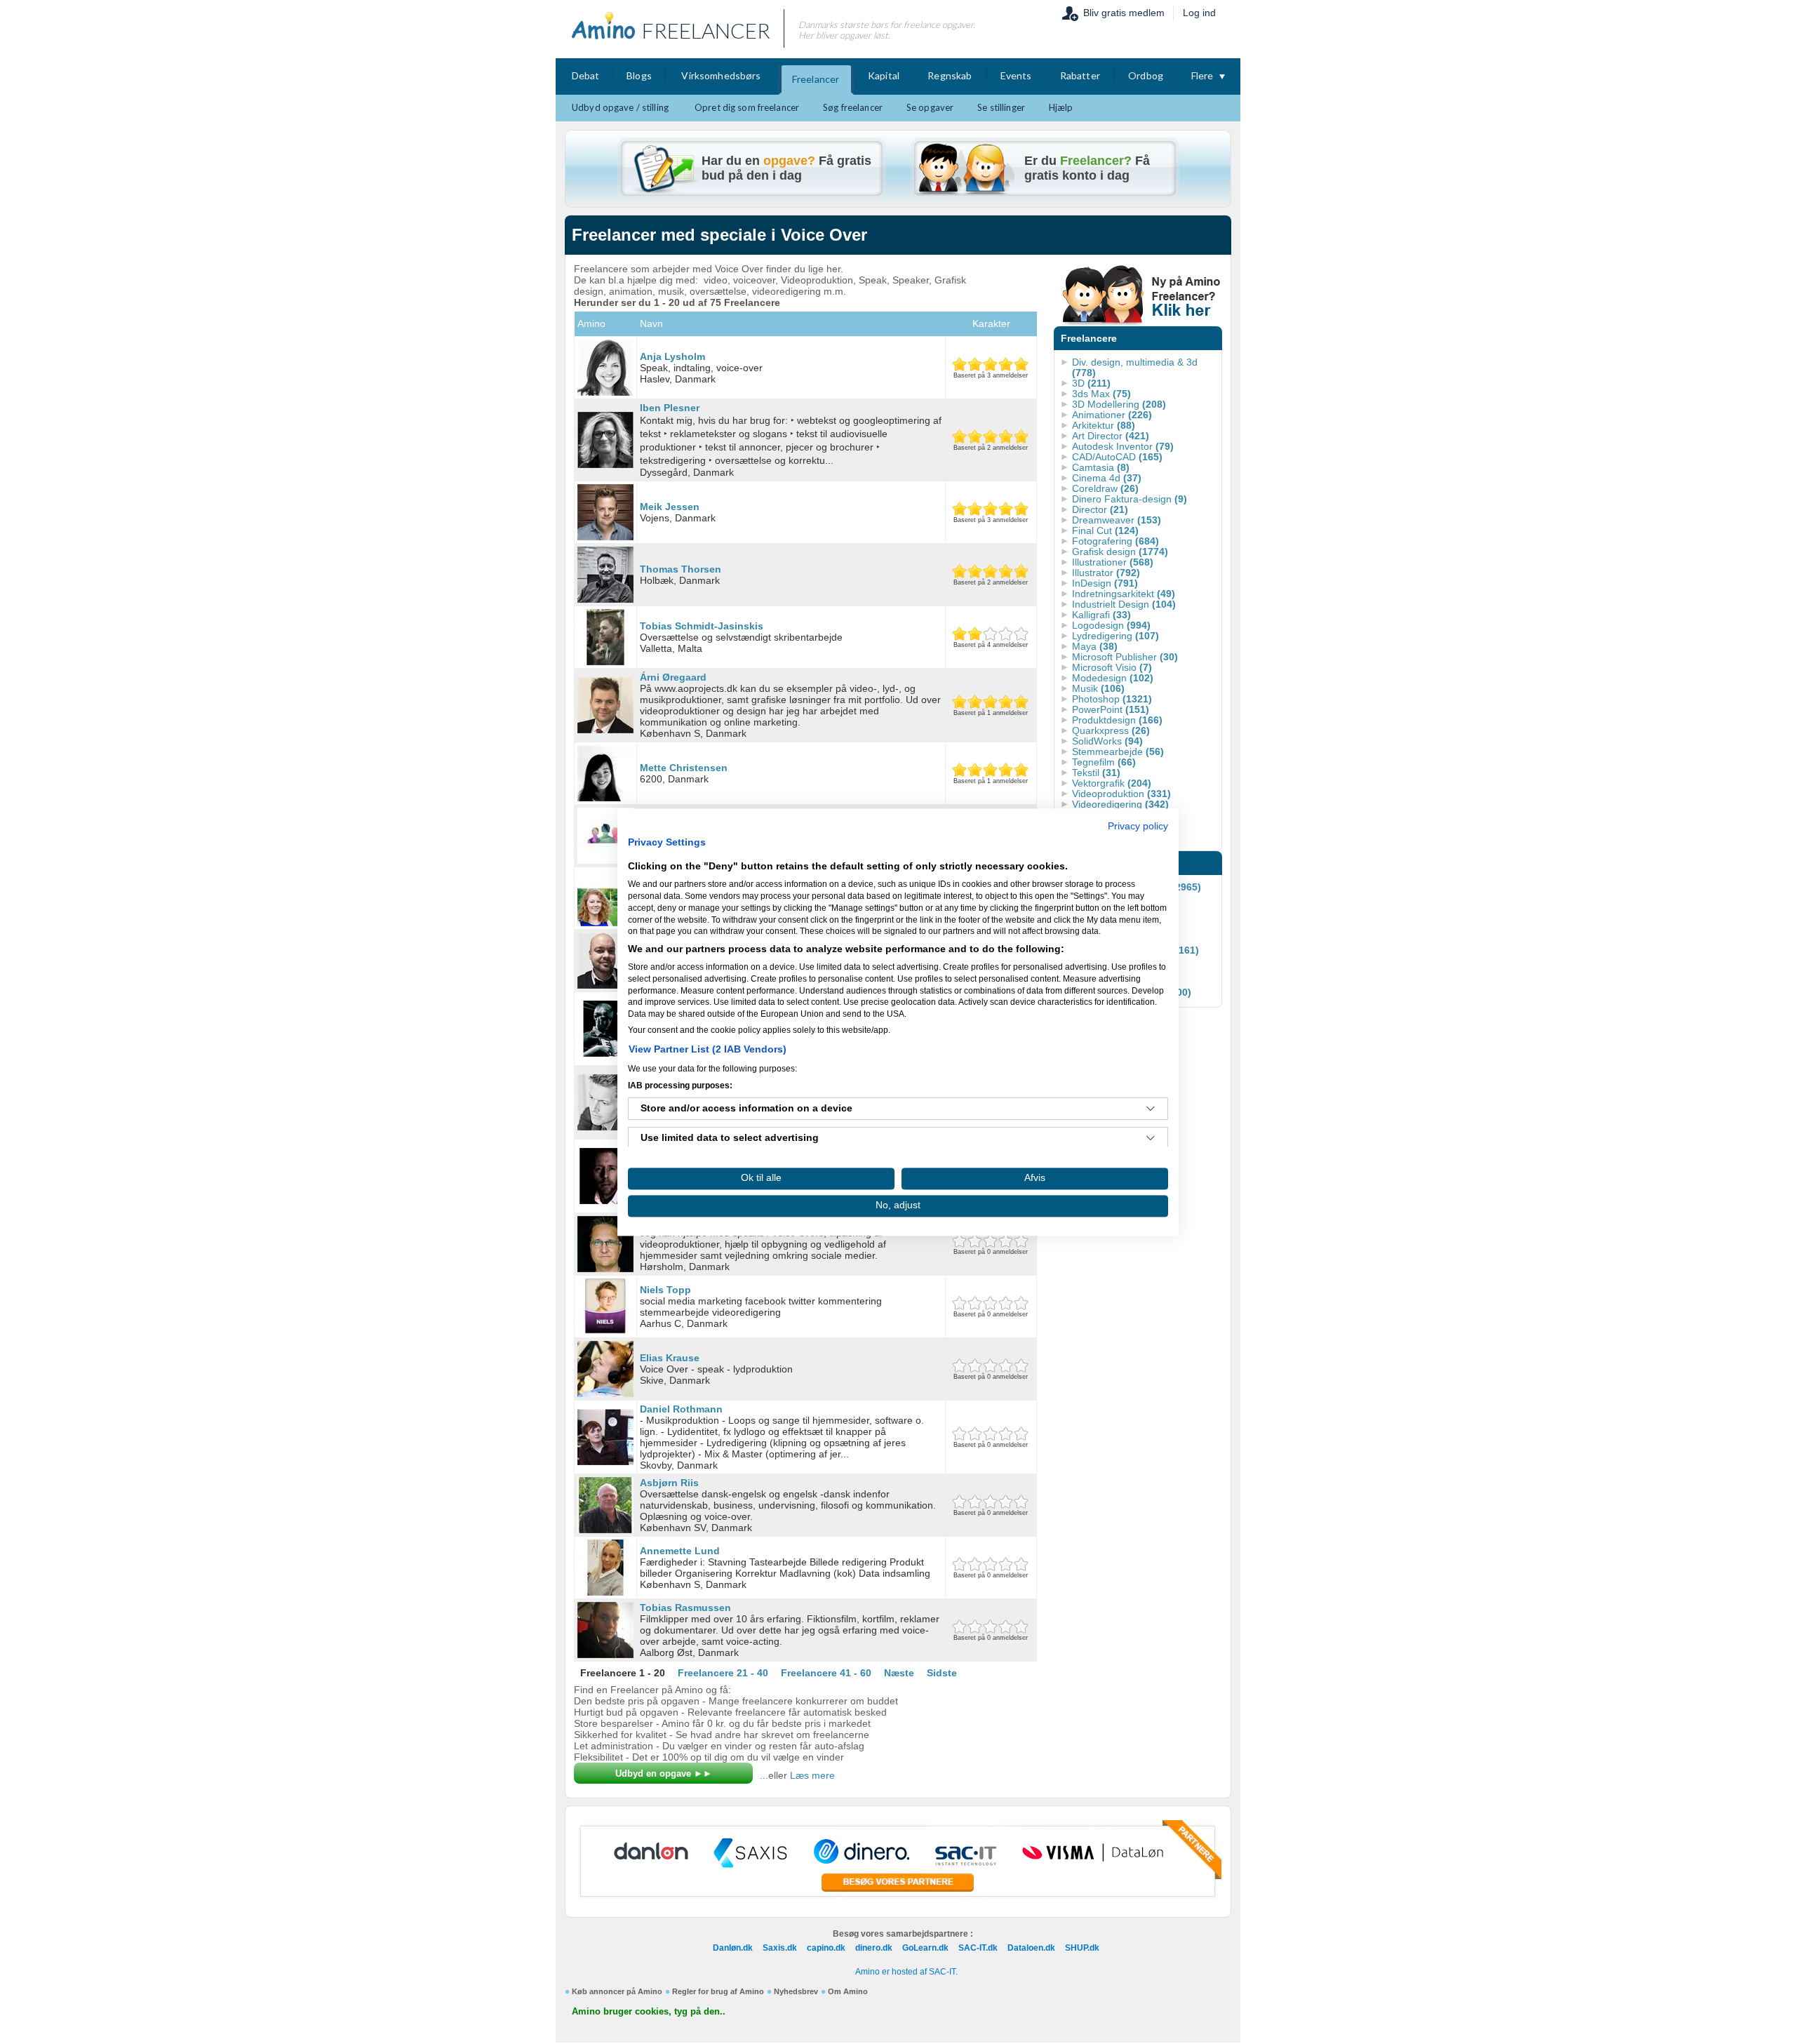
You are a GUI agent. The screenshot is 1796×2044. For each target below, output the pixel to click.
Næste (899, 1673)
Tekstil (1096, 773)
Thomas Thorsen (681, 569)
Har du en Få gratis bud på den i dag (786, 168)
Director (1100, 509)
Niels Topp (665, 1290)
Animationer (1112, 415)
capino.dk (826, 1948)
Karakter (991, 323)
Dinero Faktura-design (1130, 499)
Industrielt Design (1124, 604)
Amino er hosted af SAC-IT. (906, 1972)
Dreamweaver (1117, 520)
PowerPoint (1111, 709)
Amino (591, 323)
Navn (651, 323)
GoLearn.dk (925, 1948)
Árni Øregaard (673, 677)
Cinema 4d (1107, 478)
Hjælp (1061, 107)
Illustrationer (1113, 562)
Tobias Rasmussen (685, 1608)
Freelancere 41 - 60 (826, 1673)
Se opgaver (930, 107)
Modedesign (1113, 678)
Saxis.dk (780, 1948)
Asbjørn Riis (669, 1483)
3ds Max (1101, 394)
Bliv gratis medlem (1124, 13)
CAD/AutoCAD (1117, 457)
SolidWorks (1107, 741)
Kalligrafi (1101, 615)
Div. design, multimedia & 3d (1135, 367)
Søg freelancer (853, 107)
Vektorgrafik (1112, 783)
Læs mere (812, 1775)
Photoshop (1112, 699)
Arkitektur (1104, 425)
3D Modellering (1119, 404)
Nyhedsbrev (796, 1991)
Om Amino (848, 1991)
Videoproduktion (1121, 794)
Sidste (942, 1673)
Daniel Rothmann (681, 1409)
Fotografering (1115, 541)
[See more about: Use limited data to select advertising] (1151, 1138)
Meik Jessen (670, 507)
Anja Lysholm (672, 356)
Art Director (1111, 436)
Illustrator (1106, 573)
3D (1091, 383)
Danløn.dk (733, 1948)
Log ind (1199, 13)
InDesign (1105, 583)
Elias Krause (670, 1358)
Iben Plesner (670, 408)
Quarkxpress (1111, 730)
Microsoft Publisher (1125, 657)
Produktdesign (1117, 720)
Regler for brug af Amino (718, 1991)
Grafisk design (1120, 552)
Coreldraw (1105, 488)
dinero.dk (874, 1948)
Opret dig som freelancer (747, 107)
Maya (1095, 646)
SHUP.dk (1082, 1948)
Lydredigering (1115, 636)
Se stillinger (1001, 107)
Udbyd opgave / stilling (620, 107)
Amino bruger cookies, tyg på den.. (649, 2012)
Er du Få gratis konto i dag (1087, 168)
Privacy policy (1138, 826)
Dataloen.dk (1031, 1948)
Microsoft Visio (1112, 667)
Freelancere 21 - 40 (723, 1673)
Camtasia (1101, 467)
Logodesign (1111, 625)
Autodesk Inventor (1123, 446)
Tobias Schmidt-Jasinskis (702, 626)
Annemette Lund (680, 1551)
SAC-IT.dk (978, 1948)
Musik (1098, 688)
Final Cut (1105, 530)
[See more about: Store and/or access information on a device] (1151, 1109)
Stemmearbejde (1118, 752)
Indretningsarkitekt (1124, 594)
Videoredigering (1120, 804)
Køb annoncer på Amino (617, 1991)
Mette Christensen (684, 768)
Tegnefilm (1104, 762)
